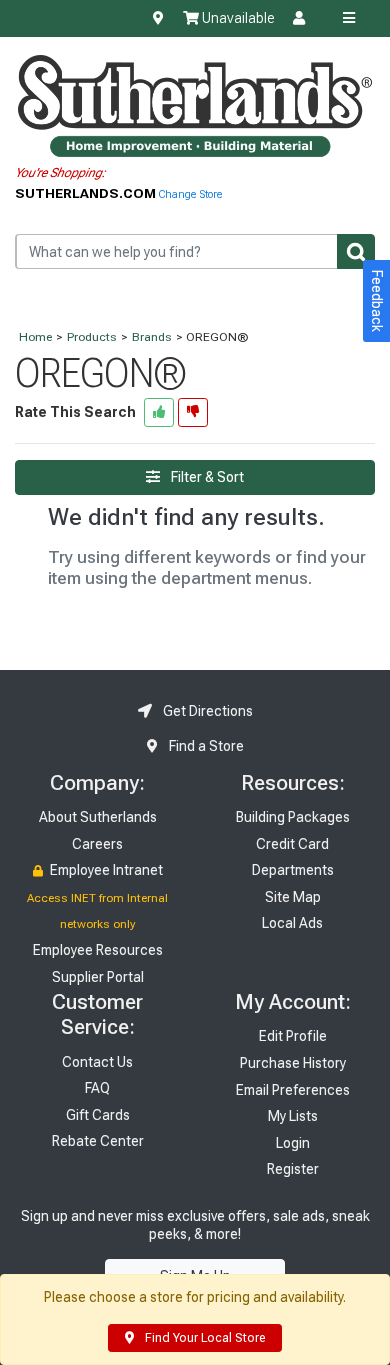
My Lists (293, 1116)
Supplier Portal (98, 977)
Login (293, 1143)
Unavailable (236, 18)
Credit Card (292, 844)
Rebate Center (98, 1141)
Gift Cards (98, 1115)
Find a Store (205, 746)
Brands (152, 337)
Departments (293, 870)
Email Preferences (293, 1090)
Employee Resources (98, 950)
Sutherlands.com (87, 193)
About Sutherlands (98, 817)
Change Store (190, 194)
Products (92, 337)
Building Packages (293, 817)
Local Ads (292, 923)
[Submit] (356, 251)
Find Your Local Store (203, 1338)
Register (293, 1169)
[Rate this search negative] (193, 412)
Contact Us (97, 1062)
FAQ (97, 1088)
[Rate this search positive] (159, 412)
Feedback (377, 301)
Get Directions (206, 711)
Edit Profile (293, 1036)
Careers (97, 844)
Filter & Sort (206, 477)
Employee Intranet (105, 870)
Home (35, 337)
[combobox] (195, 251)
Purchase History (293, 1063)
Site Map (293, 897)
